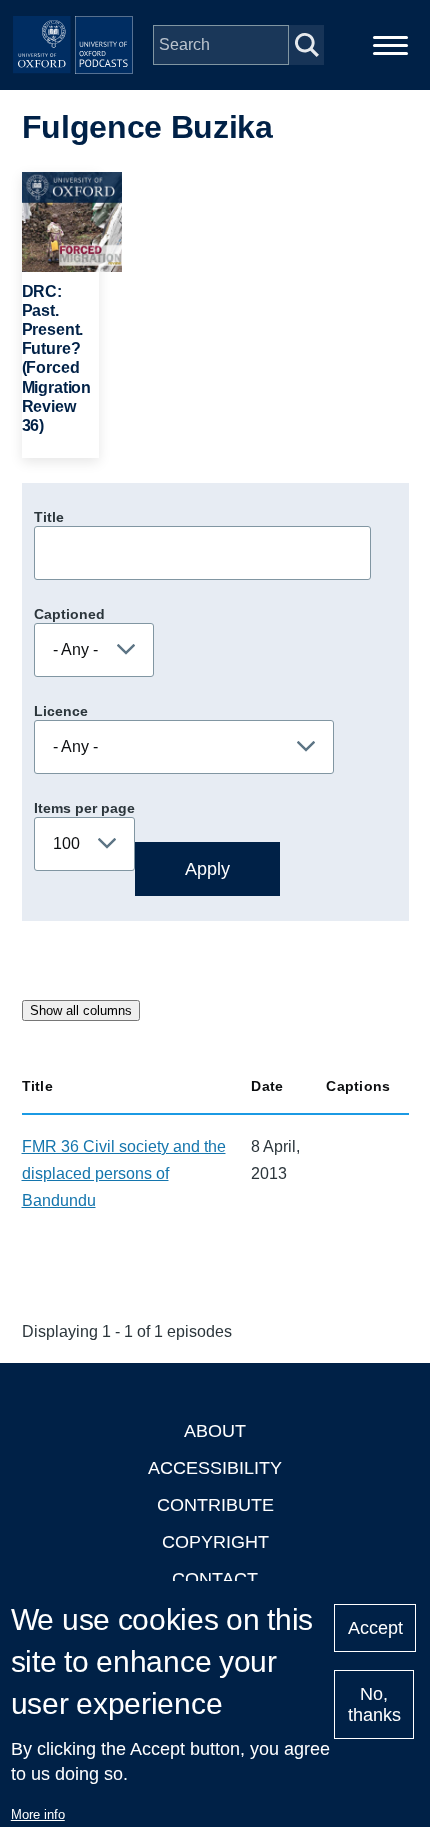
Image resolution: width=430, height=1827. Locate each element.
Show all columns (81, 1010)
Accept (375, 1628)
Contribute (215, 1505)
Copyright (215, 1542)
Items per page (84, 808)
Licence (61, 711)
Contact (215, 1579)
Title (49, 517)
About (215, 1431)
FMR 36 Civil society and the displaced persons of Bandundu (124, 1173)
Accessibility (215, 1468)
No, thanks (374, 1704)
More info (38, 1814)
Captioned (69, 614)
